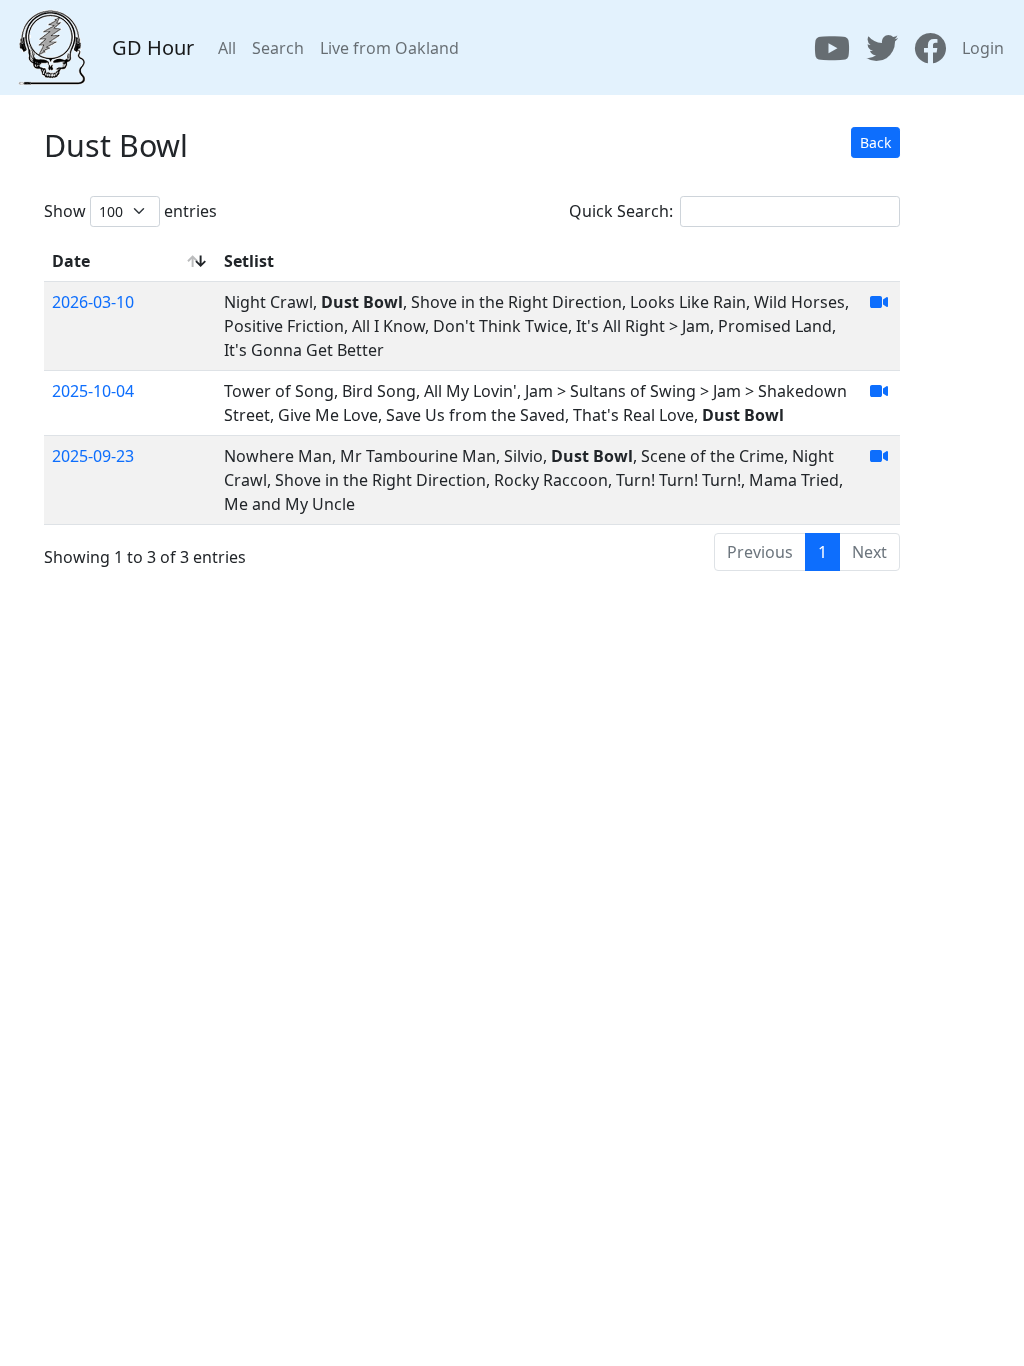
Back (875, 142)
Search (278, 48)
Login (983, 48)
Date (71, 261)
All (227, 48)
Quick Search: (621, 211)
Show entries (130, 211)
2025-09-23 (93, 456)
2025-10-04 (93, 391)
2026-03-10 (93, 302)
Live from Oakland (389, 48)
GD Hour (153, 47)
